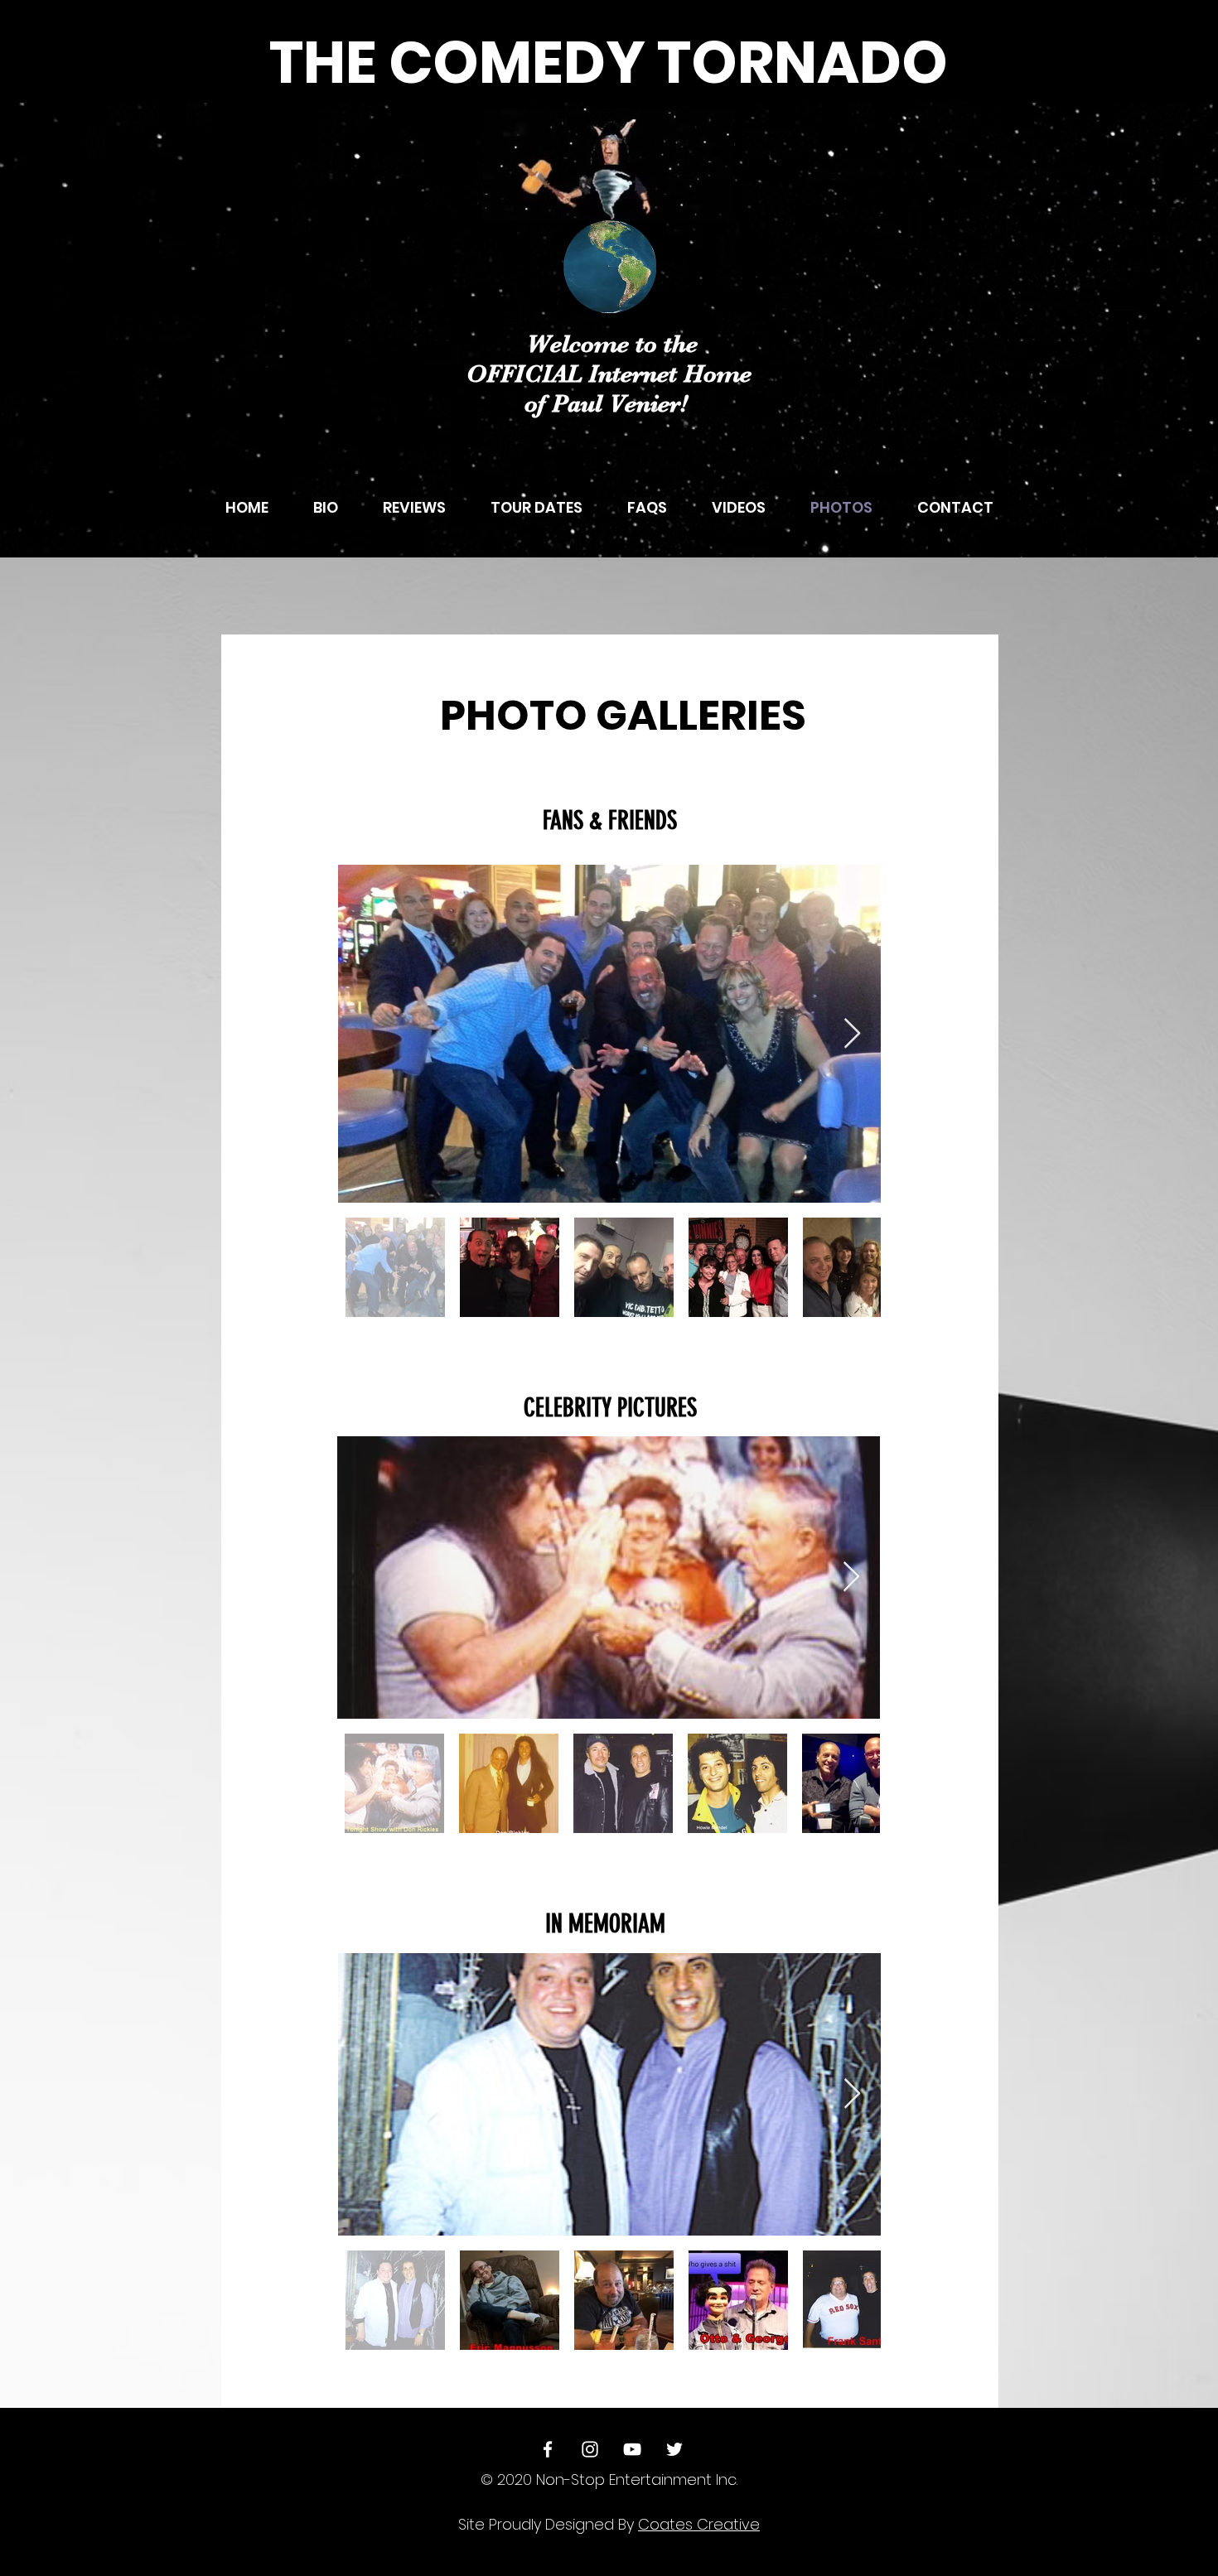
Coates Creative (699, 2524)
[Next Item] (852, 1034)
